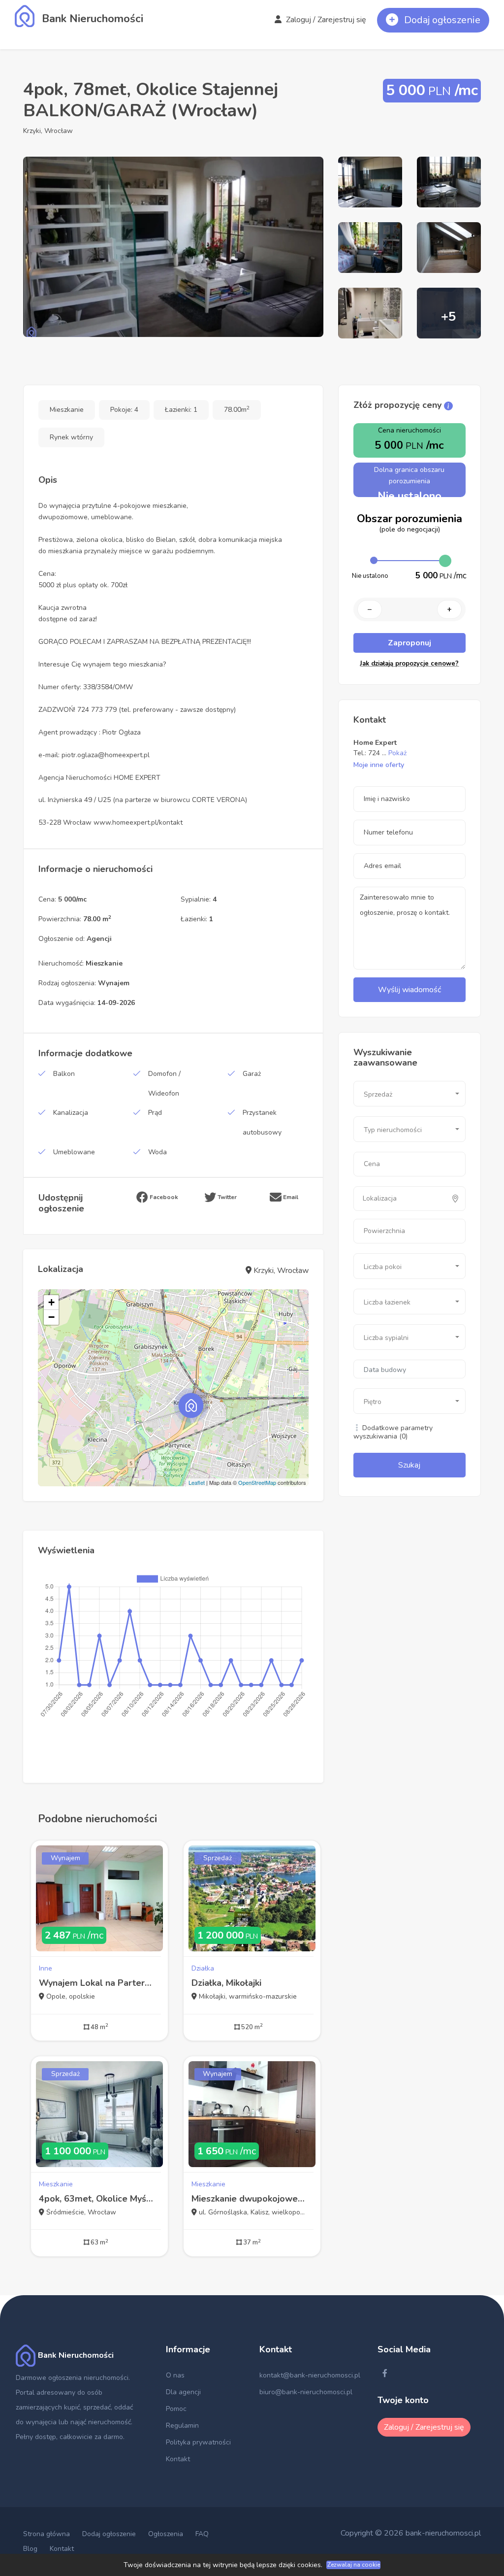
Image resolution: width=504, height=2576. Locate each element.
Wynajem (65, 1858)
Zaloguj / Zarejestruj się (325, 20)
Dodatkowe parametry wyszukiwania (393, 1432)
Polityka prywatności (198, 2442)
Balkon (64, 1074)
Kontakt (178, 2459)
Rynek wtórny (71, 437)
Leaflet (197, 1482)
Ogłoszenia (166, 2534)
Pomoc (176, 2409)
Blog (30, 2549)
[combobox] (409, 1094)
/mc (74, 1935)
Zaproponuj (409, 643)
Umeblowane (74, 1152)
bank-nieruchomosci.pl (443, 2533)
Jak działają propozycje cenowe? (409, 664)
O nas (175, 2375)
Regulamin (182, 2425)
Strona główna (47, 2534)
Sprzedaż (218, 1858)
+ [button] (51, 1302)
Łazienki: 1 (181, 410)
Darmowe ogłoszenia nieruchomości (72, 2378)
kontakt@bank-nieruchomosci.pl (310, 2375)
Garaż (252, 1074)
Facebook (163, 1197)
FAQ (202, 2534)
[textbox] (406, 1199)
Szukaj (409, 1465)
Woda (157, 1152)
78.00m (237, 410)
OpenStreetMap (257, 1482)
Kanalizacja (71, 1113)
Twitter (226, 1197)
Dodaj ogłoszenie (109, 2534)
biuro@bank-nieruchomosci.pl (306, 2392)
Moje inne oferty (379, 765)
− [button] (51, 1317)
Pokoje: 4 (124, 410)
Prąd (155, 1113)
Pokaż (397, 753)
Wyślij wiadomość (409, 990)
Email (290, 1197)
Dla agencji (183, 2392)
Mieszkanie (67, 410)
